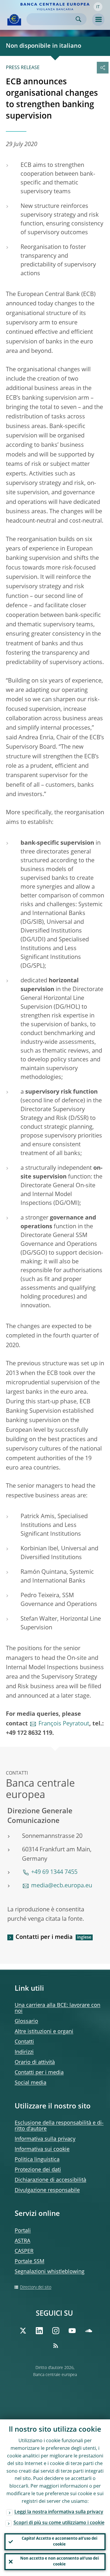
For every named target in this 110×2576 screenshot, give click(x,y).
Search (78, 19)
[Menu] (98, 20)
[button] (98, 7)
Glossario (26, 2021)
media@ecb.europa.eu (62, 1886)
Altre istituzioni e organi (44, 2032)
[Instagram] (56, 2331)
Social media (31, 2083)
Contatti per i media (44, 1937)
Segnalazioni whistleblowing (50, 2272)
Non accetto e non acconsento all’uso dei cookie (60, 2562)
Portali (23, 2231)
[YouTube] (72, 2331)
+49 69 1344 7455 (54, 1872)
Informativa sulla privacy (45, 2139)
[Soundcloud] (89, 2331)
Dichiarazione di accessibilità (50, 2180)
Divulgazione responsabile (47, 2190)
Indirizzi (24, 2052)
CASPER (24, 2251)
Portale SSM (29, 2262)
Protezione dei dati (38, 2170)
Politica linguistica (37, 2160)
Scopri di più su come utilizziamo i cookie (59, 2523)
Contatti (24, 2042)
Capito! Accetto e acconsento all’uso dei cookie (60, 2542)
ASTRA (22, 2241)
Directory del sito (36, 2287)
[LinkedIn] (39, 2331)
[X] (23, 2331)
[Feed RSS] (56, 2346)
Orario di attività (35, 2062)
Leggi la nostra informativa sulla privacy (59, 2512)
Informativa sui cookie (42, 2149)
